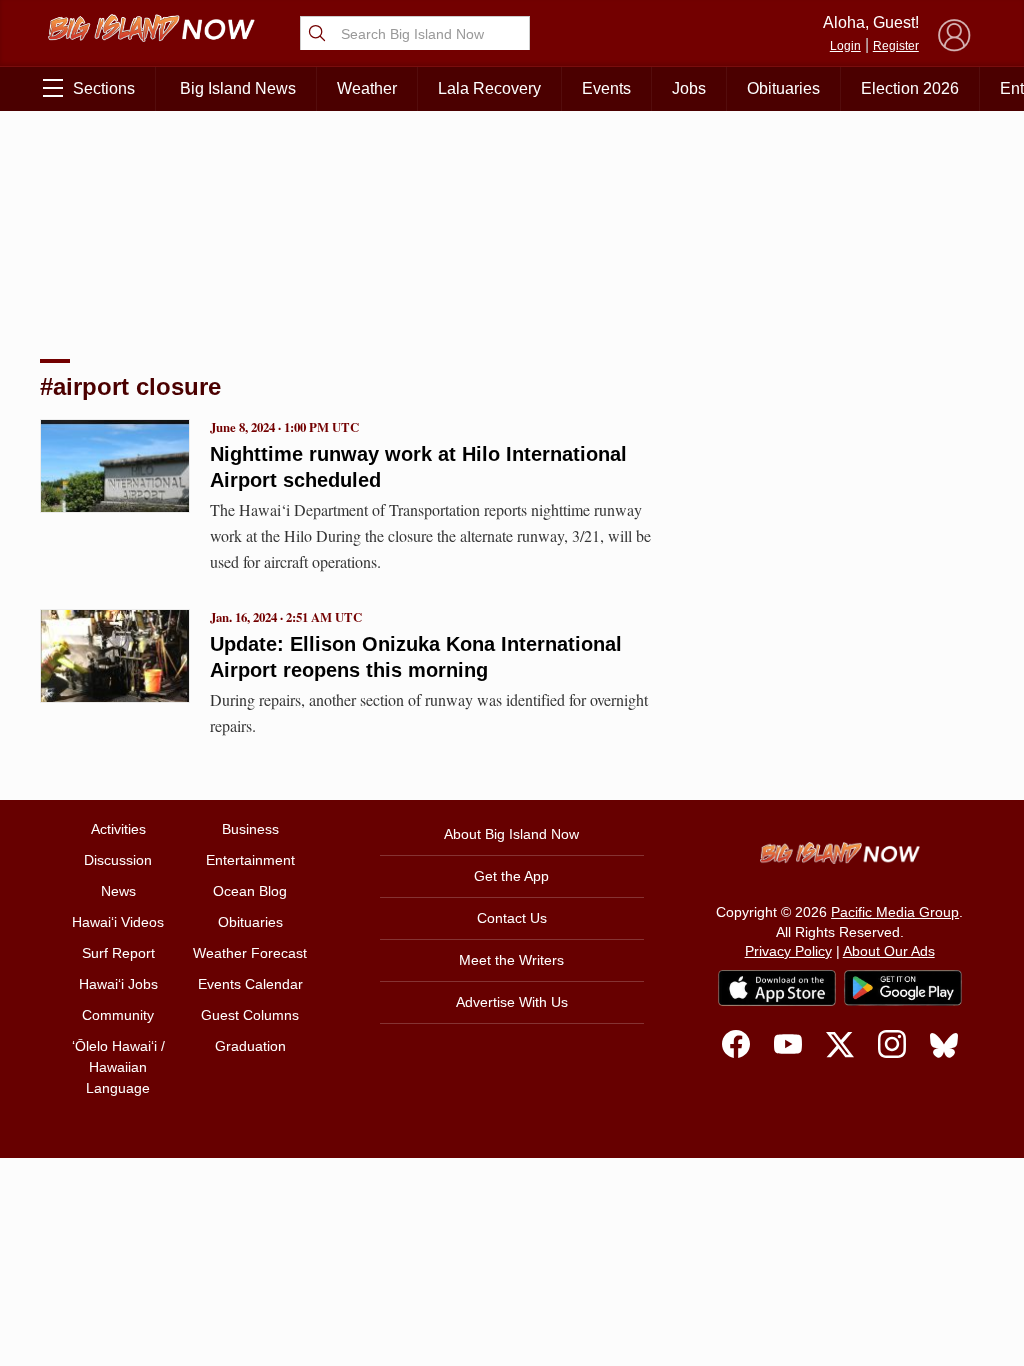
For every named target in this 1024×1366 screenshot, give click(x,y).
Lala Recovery (489, 88)
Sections (104, 88)
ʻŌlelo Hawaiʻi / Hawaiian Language (118, 1067)
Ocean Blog (250, 891)
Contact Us (512, 918)
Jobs (689, 88)
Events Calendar (250, 984)
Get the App (511, 876)
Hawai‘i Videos (118, 922)
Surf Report (118, 953)
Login (845, 46)
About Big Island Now (511, 834)
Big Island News (238, 88)
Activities (118, 829)
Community (118, 1015)
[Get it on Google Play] (903, 988)
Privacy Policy (788, 951)
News (118, 891)
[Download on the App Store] (777, 987)
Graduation (250, 1046)
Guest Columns (250, 1015)
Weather (367, 88)
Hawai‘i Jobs (118, 984)
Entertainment (250, 860)
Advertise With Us (512, 1002)
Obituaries (783, 88)
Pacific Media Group (895, 912)
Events (606, 88)
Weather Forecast (250, 953)
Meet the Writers (511, 960)
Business (250, 829)
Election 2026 (910, 88)
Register (896, 46)
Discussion (118, 860)
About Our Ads (889, 951)
